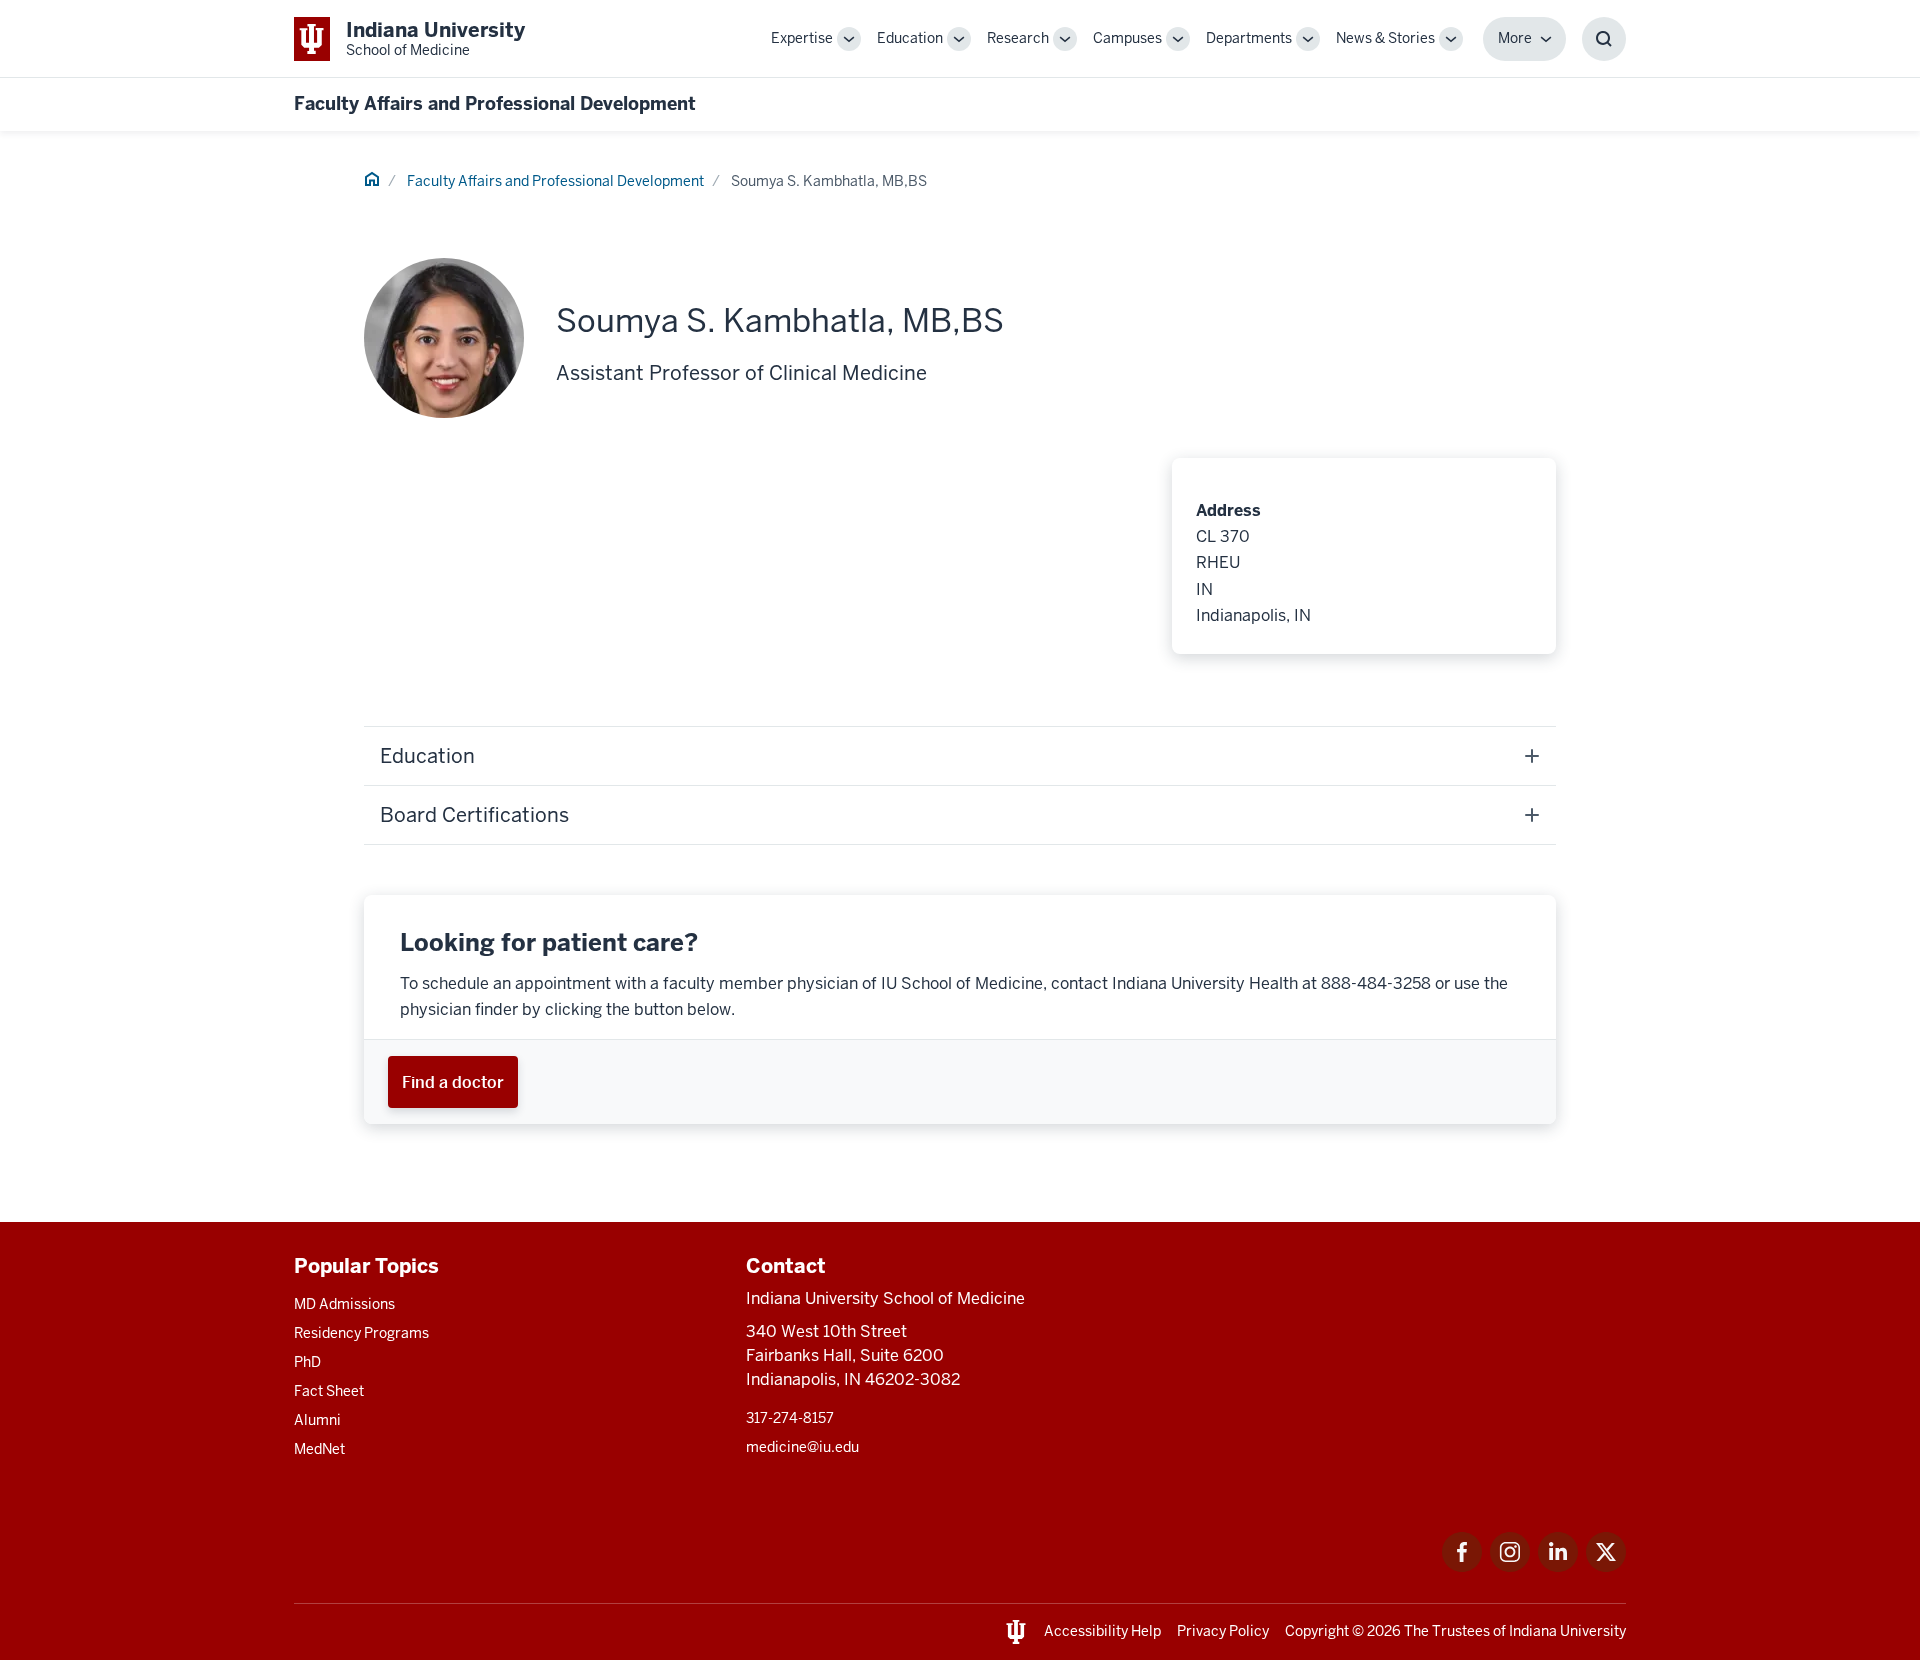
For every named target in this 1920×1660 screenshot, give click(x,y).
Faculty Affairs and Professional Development (495, 103)
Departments (1249, 38)
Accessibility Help (1102, 1631)
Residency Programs (361, 1333)
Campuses (1127, 38)
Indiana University (1567, 1631)
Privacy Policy (1223, 1631)
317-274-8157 (790, 1418)
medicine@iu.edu (802, 1447)
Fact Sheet (329, 1391)
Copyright (1317, 1631)
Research (1018, 38)
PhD (307, 1362)
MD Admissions (344, 1304)
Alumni (317, 1420)
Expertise (802, 38)
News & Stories (1385, 38)
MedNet (319, 1449)
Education (910, 38)
